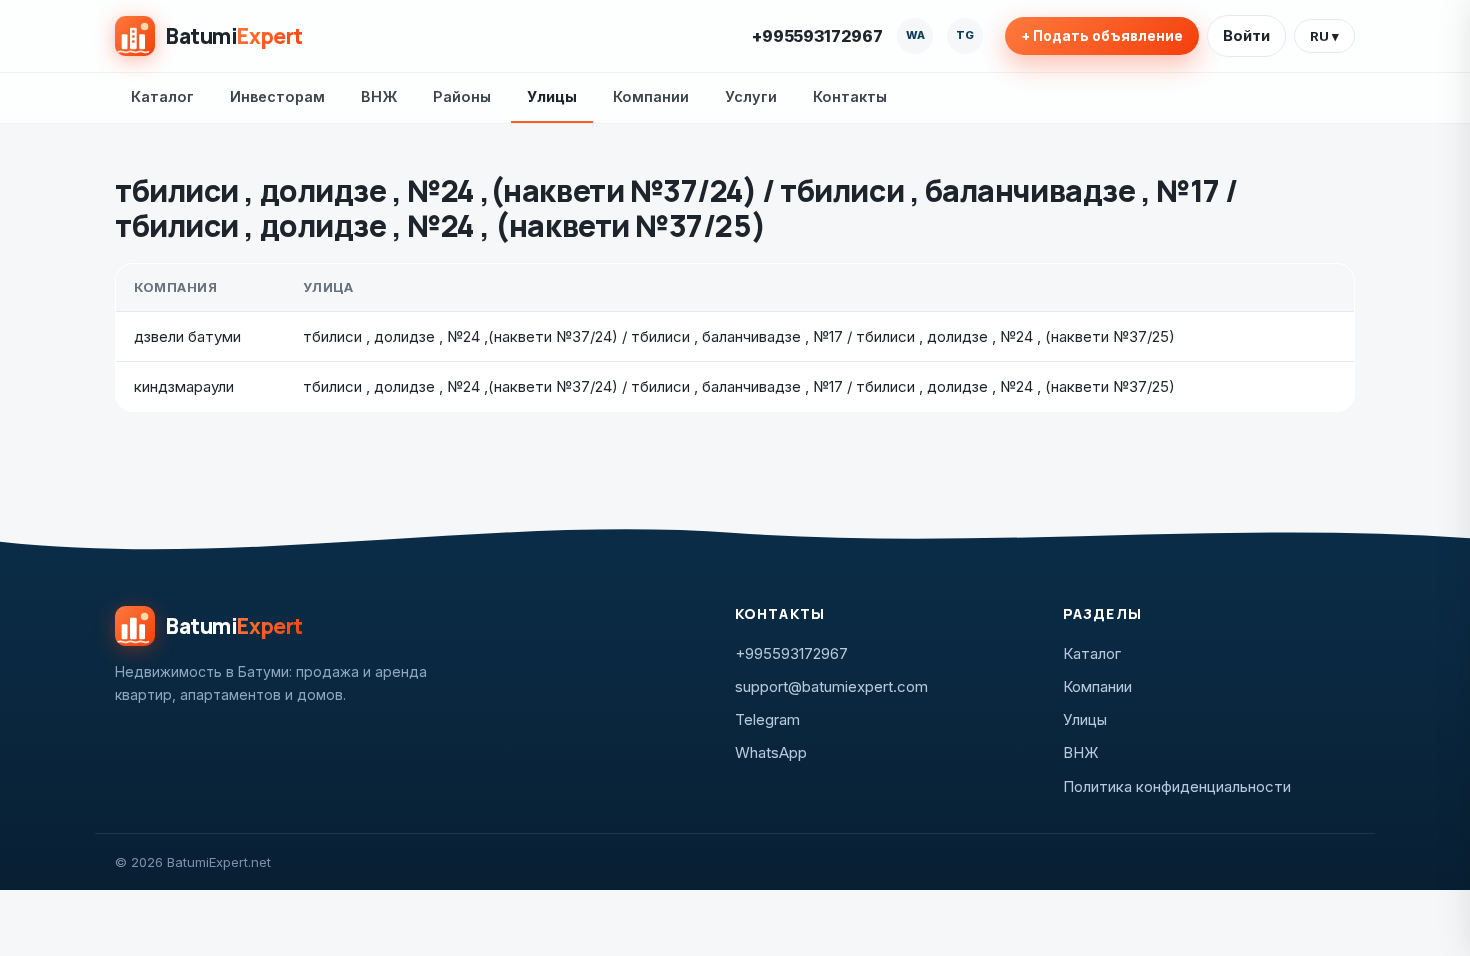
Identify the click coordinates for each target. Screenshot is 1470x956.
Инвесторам (277, 96)
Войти (1246, 35)
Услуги (751, 96)
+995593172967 (817, 36)
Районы (462, 96)
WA (915, 35)
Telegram (767, 719)
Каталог (162, 96)
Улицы (552, 96)
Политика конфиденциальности (1177, 786)
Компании (651, 96)
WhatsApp (771, 752)
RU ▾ (1324, 36)
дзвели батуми (187, 336)
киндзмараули (184, 386)
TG (965, 35)
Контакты (850, 96)
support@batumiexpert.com (831, 686)
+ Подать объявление (1102, 36)
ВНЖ (379, 96)
